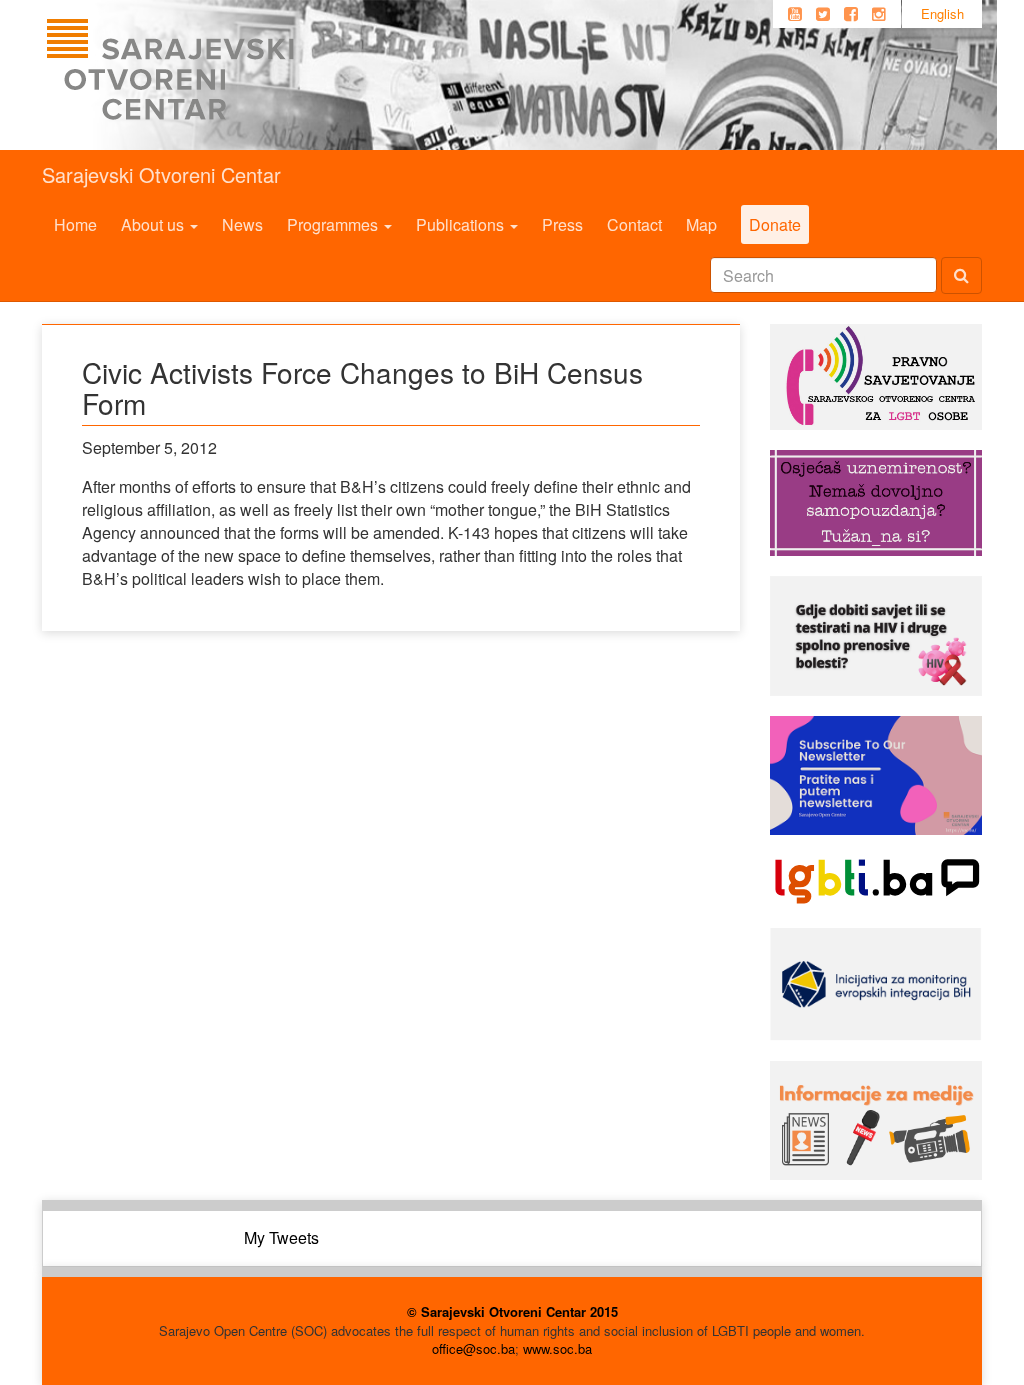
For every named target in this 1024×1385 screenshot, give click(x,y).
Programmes (334, 224)
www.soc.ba (557, 1348)
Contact (634, 224)
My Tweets (281, 1237)
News (242, 224)
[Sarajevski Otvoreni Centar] (211, 75)
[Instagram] (879, 14)
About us (154, 224)
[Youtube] (795, 14)
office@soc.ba (473, 1348)
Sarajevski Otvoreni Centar (161, 174)
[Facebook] (851, 14)
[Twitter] (823, 14)
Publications (462, 224)
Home (75, 224)
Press (562, 224)
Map (701, 224)
